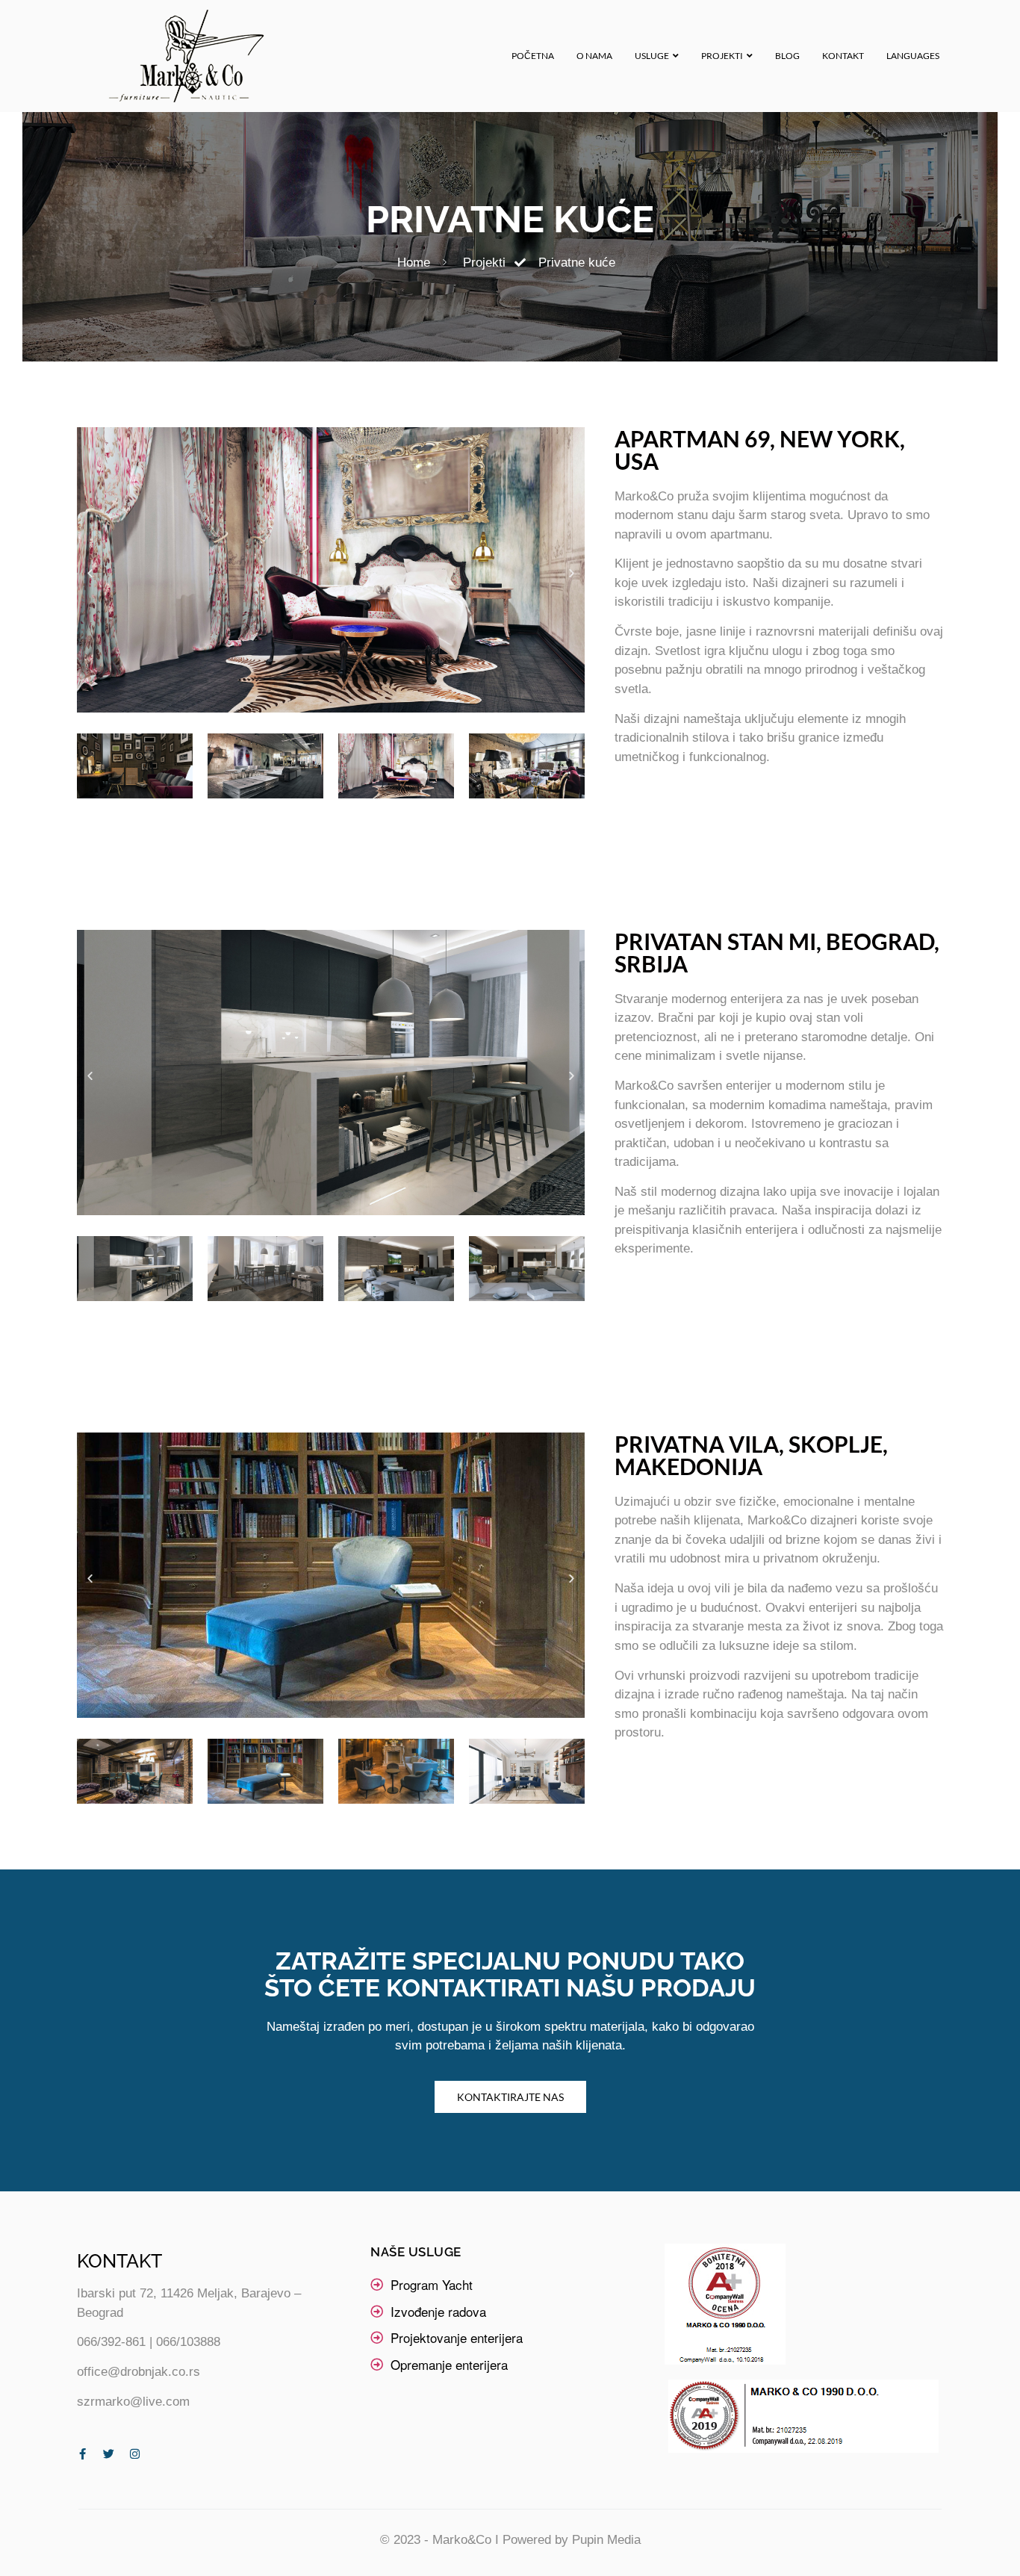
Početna (533, 56)
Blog (787, 56)
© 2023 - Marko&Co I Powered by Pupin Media (510, 2540)
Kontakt (843, 56)
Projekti (722, 56)
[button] (90, 572)
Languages (913, 56)
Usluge (652, 56)
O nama (594, 56)
